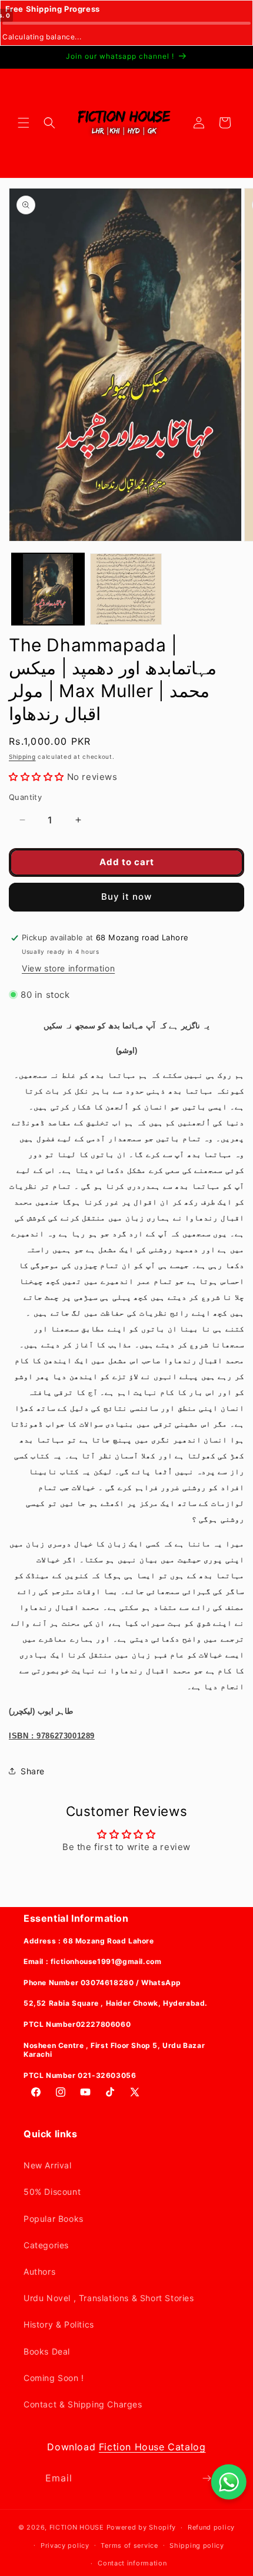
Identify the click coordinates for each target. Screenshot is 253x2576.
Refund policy (211, 2527)
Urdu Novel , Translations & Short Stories (109, 2298)
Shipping (22, 756)
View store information (68, 968)
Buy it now (126, 897)
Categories (46, 2245)
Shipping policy (197, 2545)
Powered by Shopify (142, 2527)
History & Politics (59, 2324)
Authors (39, 2271)
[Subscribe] (207, 2478)
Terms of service (129, 2545)
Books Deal (47, 2351)
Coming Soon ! (54, 2378)
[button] (24, 123)
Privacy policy (65, 2545)
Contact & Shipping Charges (83, 2404)
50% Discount (52, 2192)
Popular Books (54, 2219)
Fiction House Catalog (152, 2447)
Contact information (132, 2563)
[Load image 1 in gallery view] (48, 589)
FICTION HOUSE (77, 2527)
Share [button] (33, 1771)
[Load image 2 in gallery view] (126, 589)
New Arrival (48, 2165)
